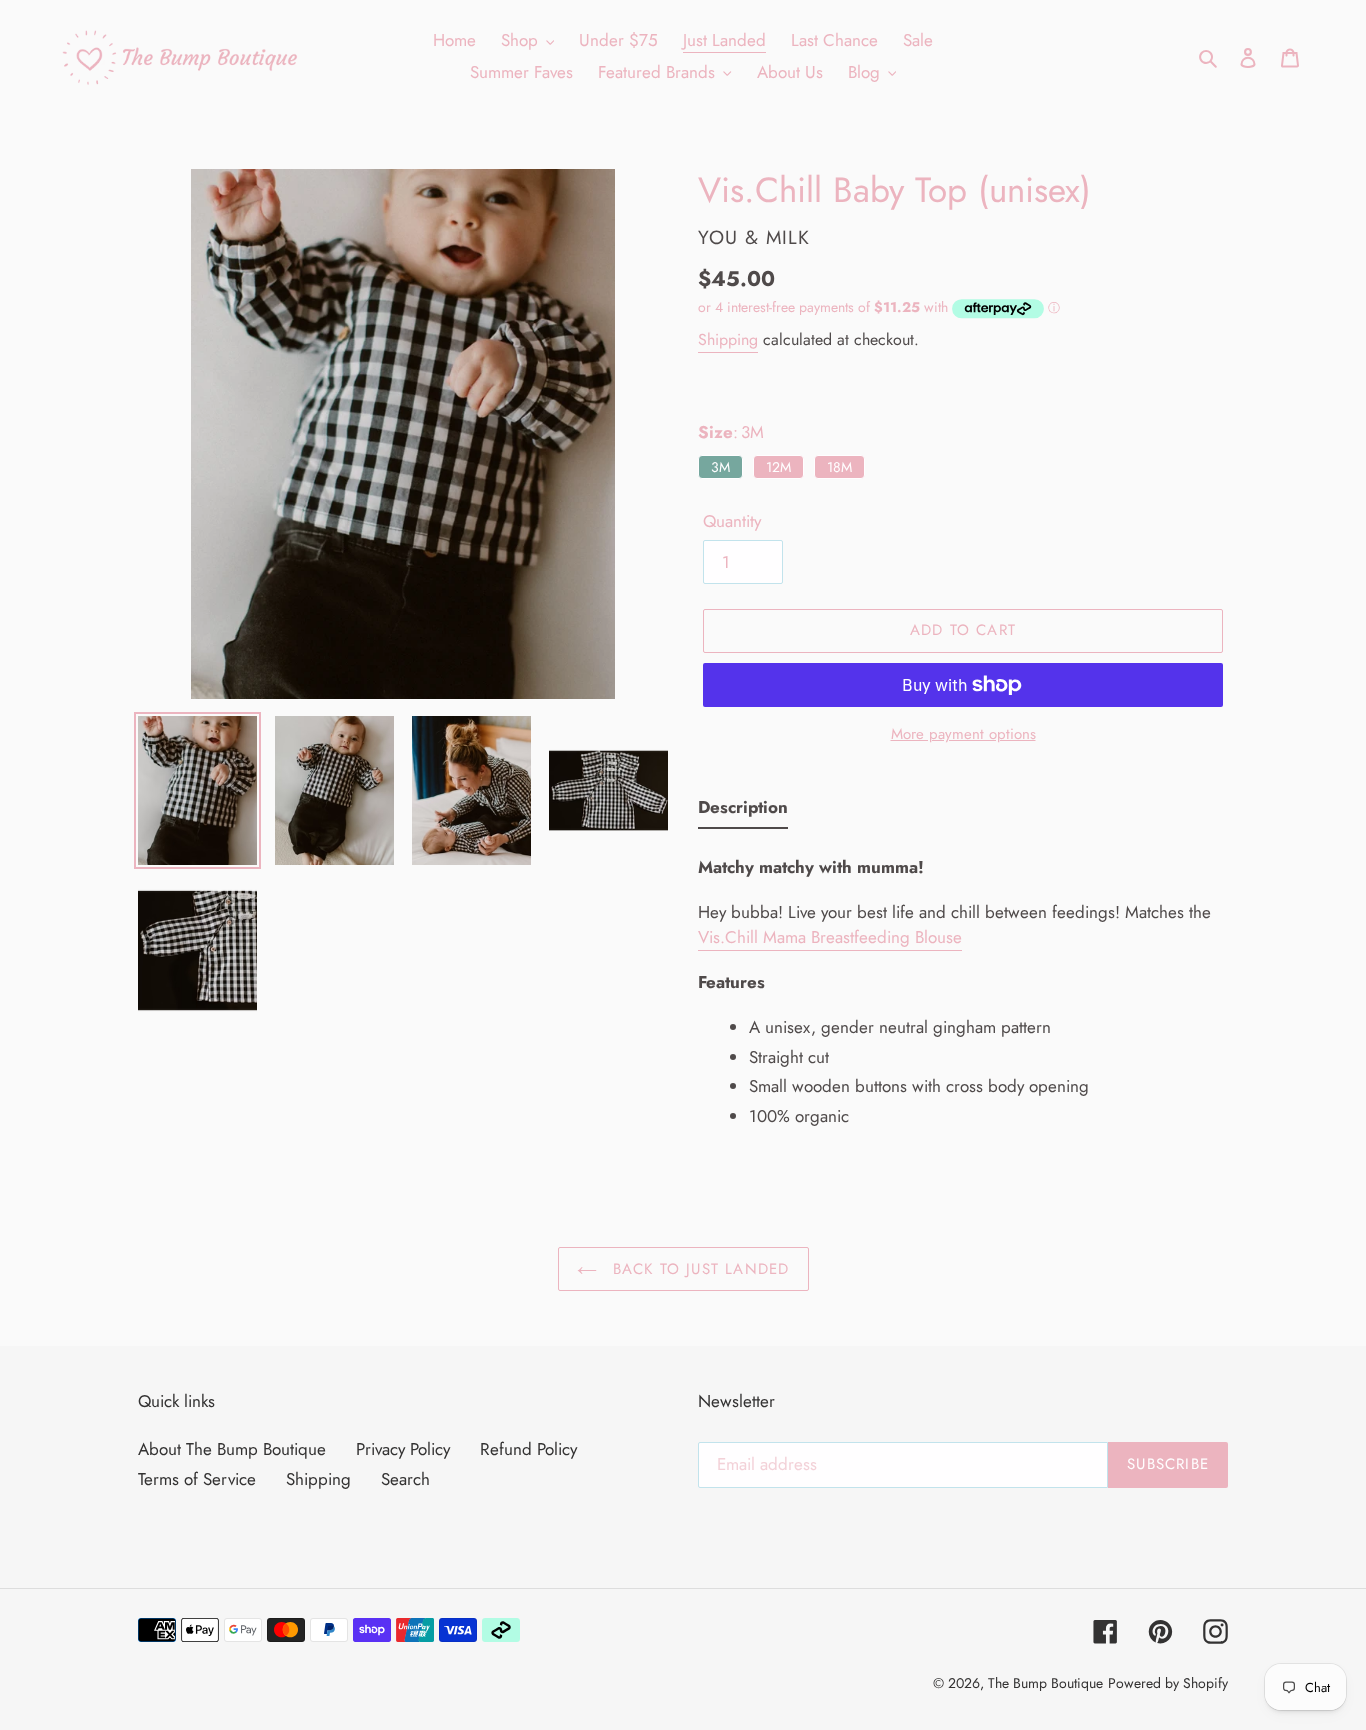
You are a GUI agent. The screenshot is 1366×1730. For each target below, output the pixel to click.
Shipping (728, 339)
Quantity (732, 521)
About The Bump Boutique (232, 1449)
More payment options (963, 734)
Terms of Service (197, 1479)
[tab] (743, 812)
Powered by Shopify (1168, 1683)
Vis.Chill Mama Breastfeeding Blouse (830, 937)
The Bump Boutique (1045, 1683)
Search (405, 1479)
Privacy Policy (403, 1449)
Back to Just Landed (698, 1269)
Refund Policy (528, 1449)
